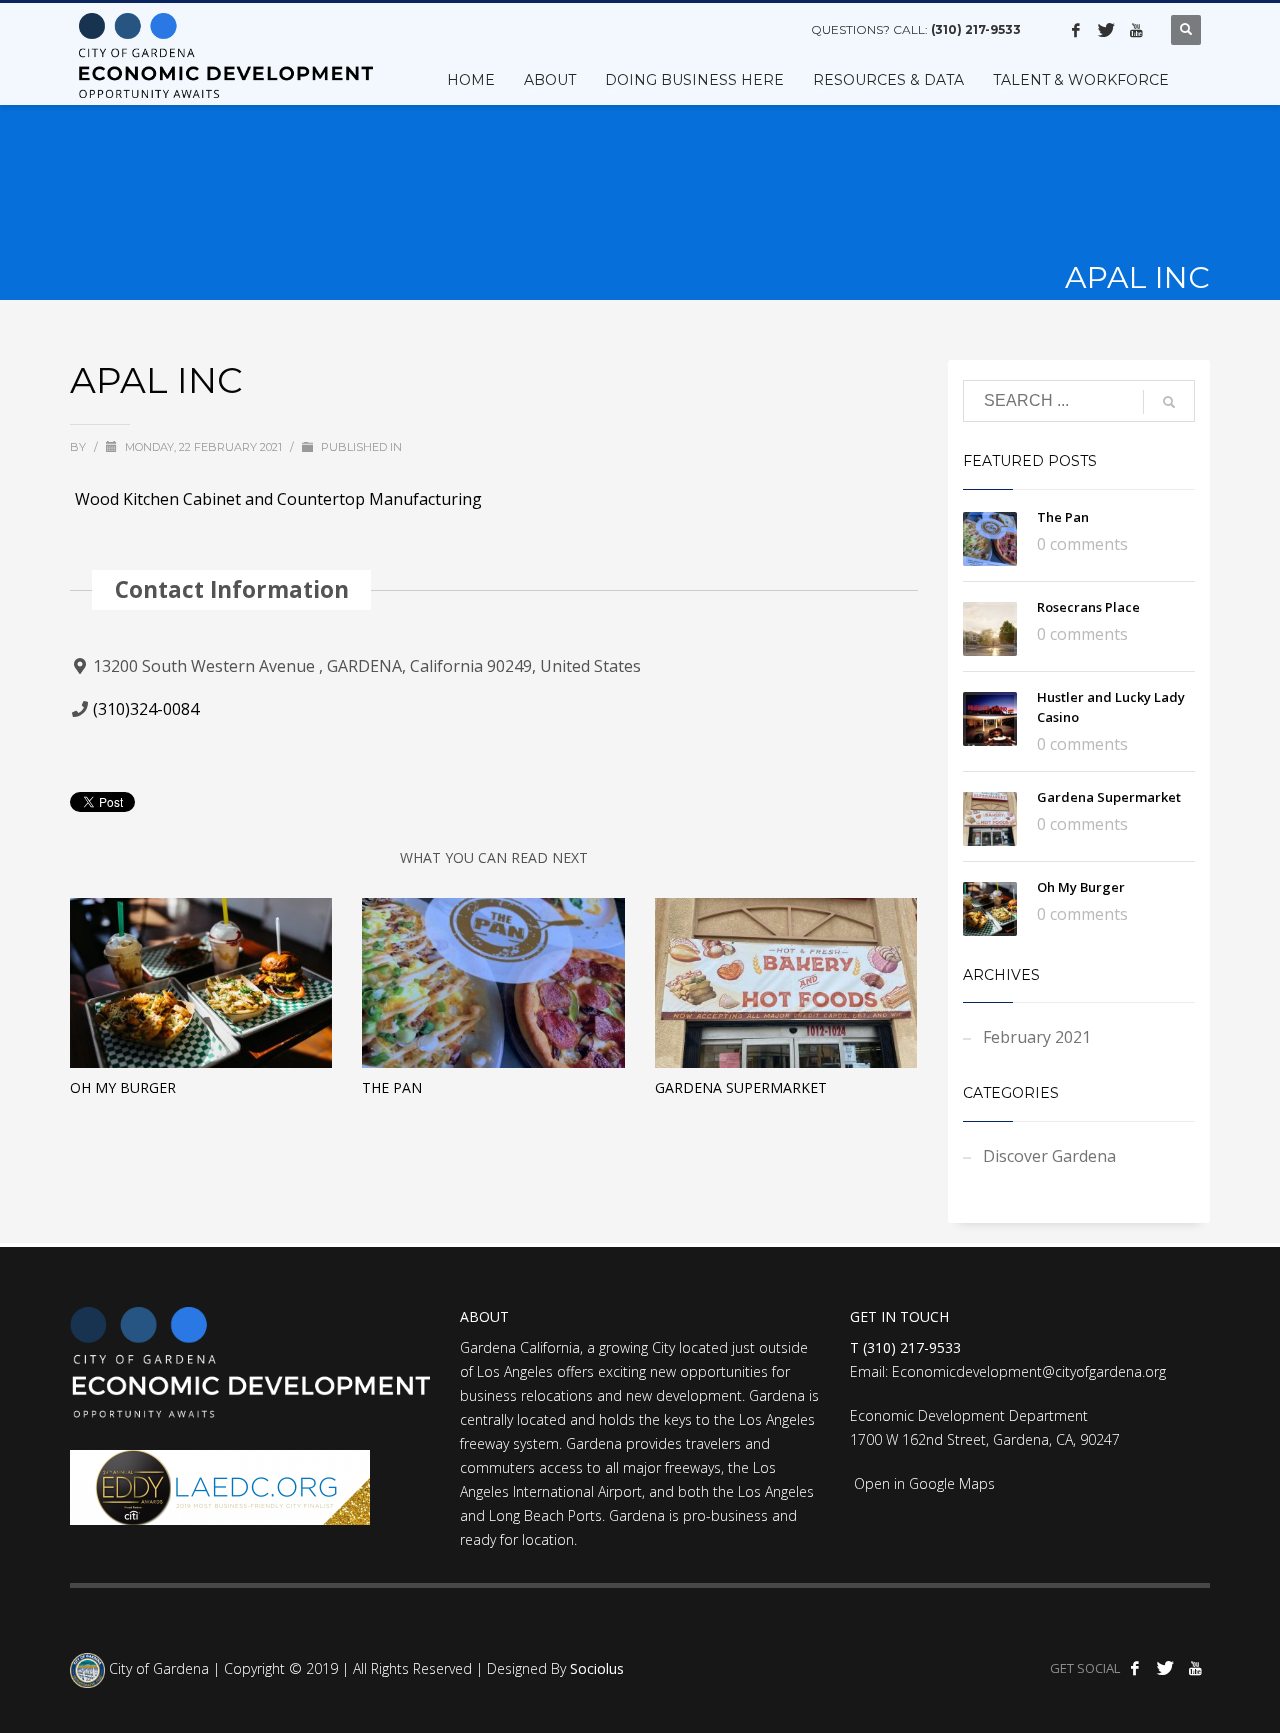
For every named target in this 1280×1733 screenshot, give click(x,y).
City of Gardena (157, 1669)
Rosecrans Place (1088, 607)
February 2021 (1037, 1037)
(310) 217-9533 (976, 29)
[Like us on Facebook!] (1076, 30)
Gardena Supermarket (741, 1087)
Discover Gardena (1049, 1156)
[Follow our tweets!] (1106, 30)
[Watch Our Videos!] (1136, 30)
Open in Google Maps (922, 1483)
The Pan (392, 1087)
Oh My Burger (123, 1087)
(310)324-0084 (146, 709)
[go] (1169, 402)
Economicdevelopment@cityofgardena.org (1029, 1371)
